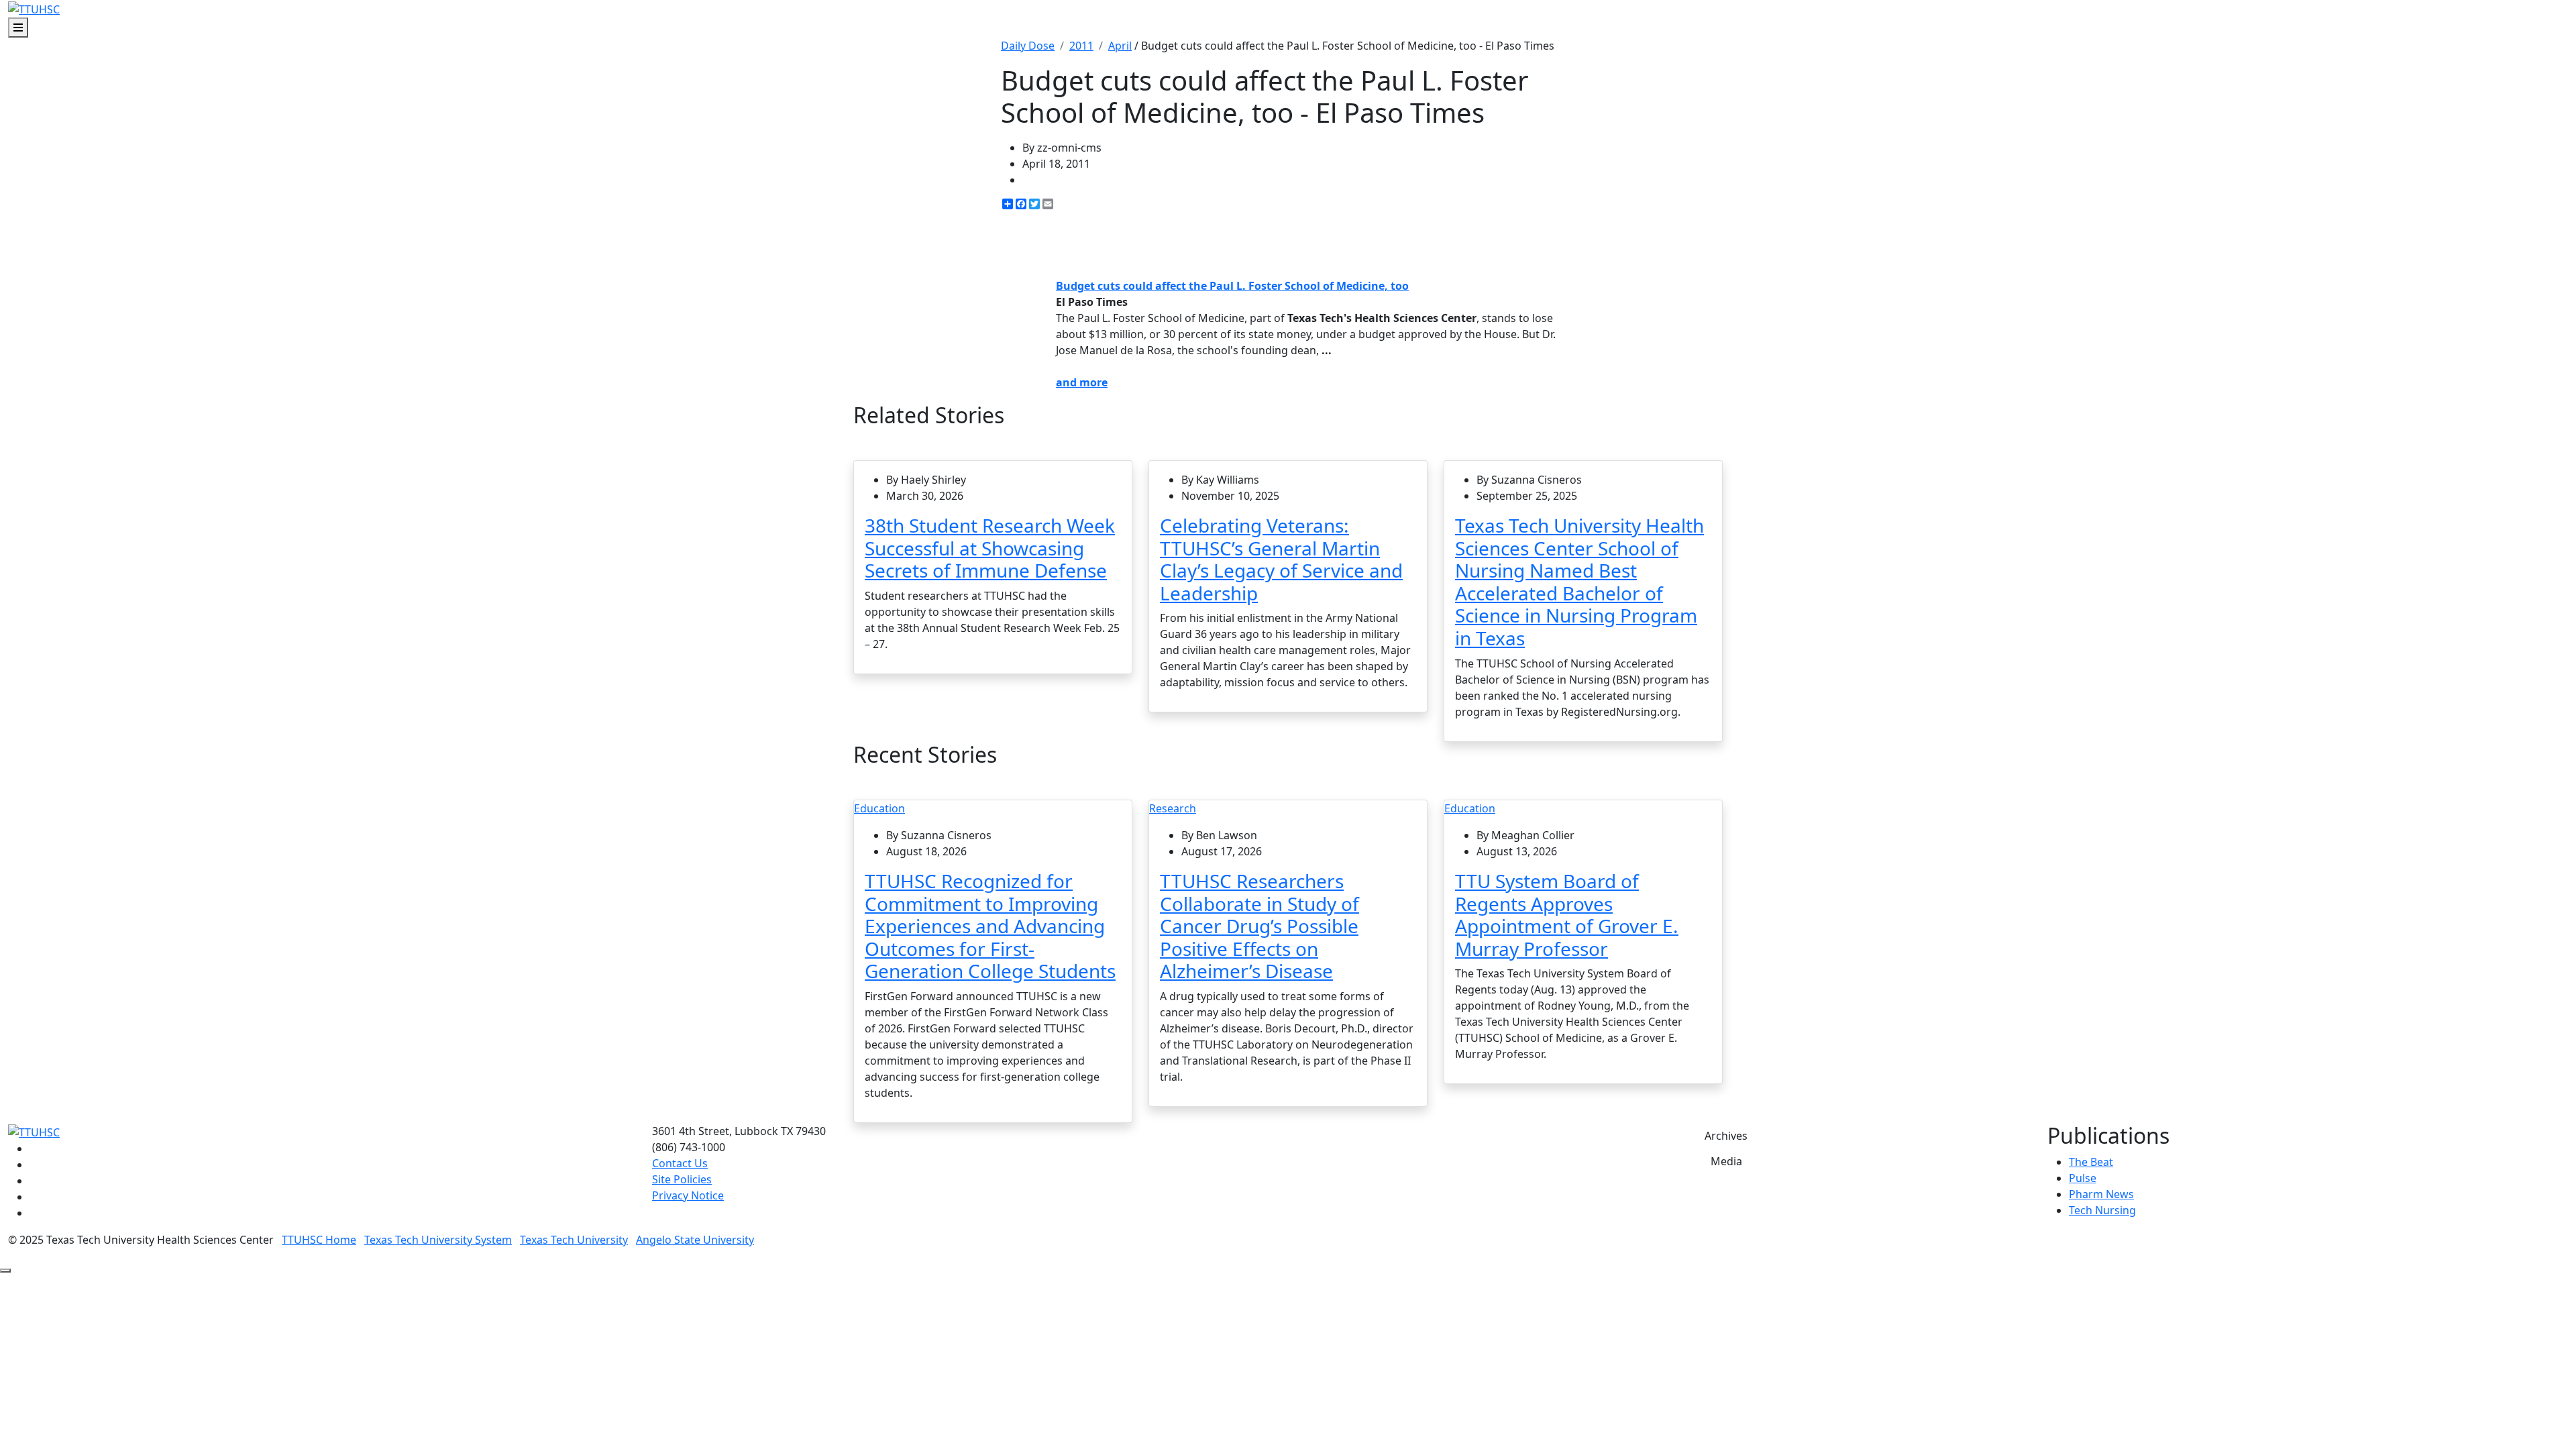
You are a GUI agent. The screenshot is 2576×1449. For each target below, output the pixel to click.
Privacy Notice (688, 1195)
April (1120, 46)
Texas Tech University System (438, 1240)
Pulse (2083, 1178)
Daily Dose (1028, 46)
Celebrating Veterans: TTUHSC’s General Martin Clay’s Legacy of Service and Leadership (1281, 559)
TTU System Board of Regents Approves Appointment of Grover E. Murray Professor (1567, 915)
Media (1726, 1161)
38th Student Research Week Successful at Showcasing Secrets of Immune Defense (990, 548)
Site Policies (682, 1179)
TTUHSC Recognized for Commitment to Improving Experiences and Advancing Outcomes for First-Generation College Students (990, 926)
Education (879, 808)
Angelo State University (695, 1240)
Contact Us (680, 1163)
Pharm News (2101, 1194)
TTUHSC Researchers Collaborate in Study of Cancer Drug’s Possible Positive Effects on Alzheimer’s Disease (1259, 926)
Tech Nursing (2102, 1210)
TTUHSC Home (319, 1240)
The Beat (2091, 1162)
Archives (1726, 1136)
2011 (1081, 46)
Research (1173, 808)
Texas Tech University (574, 1240)
